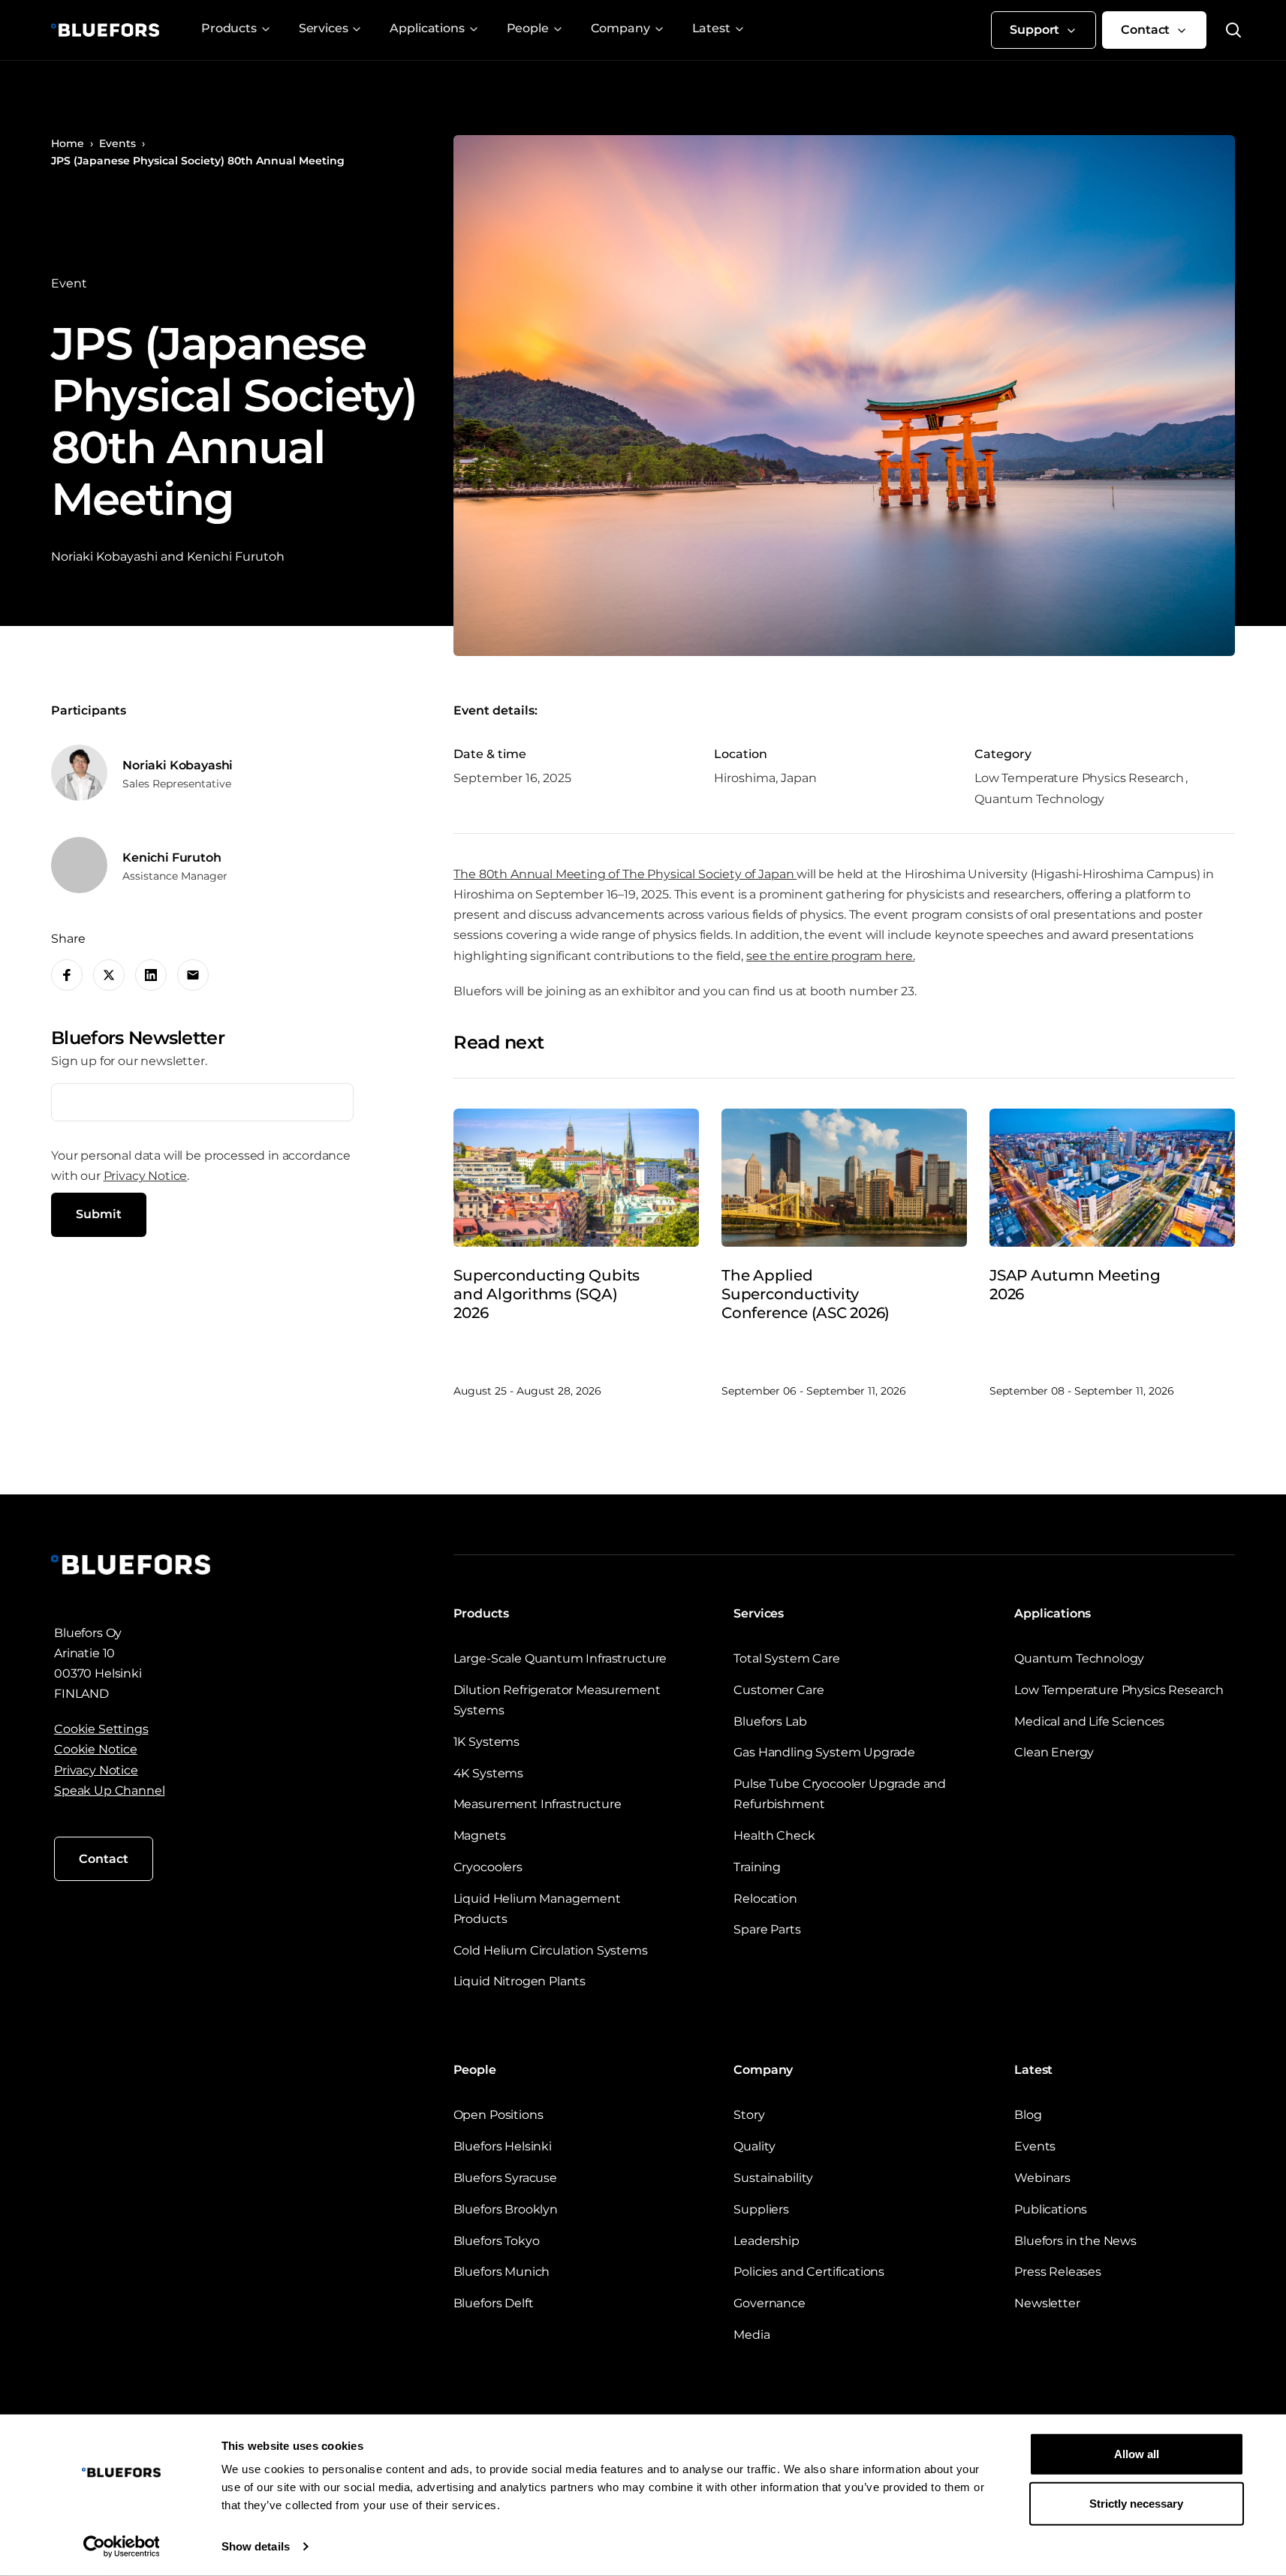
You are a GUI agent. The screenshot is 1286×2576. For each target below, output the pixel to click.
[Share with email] (193, 975)
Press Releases (1058, 2272)
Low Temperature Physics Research (1119, 1690)
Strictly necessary (1136, 2503)
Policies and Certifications (809, 2272)
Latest (711, 28)
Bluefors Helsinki (503, 2146)
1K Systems (486, 1742)
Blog (1028, 2115)
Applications (427, 28)
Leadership (766, 2241)
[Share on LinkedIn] (151, 975)
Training (757, 1867)
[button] (1224, 30)
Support (1035, 30)
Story (749, 2115)
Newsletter (1047, 2303)
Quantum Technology (1079, 1658)
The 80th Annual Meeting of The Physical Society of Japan (625, 874)
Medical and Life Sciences (1089, 1721)
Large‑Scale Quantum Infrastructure (560, 1658)
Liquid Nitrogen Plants (520, 1981)
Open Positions (498, 2115)
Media (751, 2335)
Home (68, 143)
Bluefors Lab (770, 1721)
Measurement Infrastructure (538, 1804)
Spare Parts (767, 1929)
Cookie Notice (96, 1749)
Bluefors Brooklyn (506, 2209)
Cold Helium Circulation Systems (551, 1950)
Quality (754, 2146)
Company (620, 28)
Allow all (1137, 2454)
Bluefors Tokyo (497, 2241)
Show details (256, 2546)
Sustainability (773, 2178)
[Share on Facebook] (67, 975)
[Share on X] (109, 975)
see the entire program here (830, 956)
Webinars (1042, 2178)
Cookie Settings (101, 1729)
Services (324, 28)
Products (229, 28)
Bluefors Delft (494, 2303)
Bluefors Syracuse (505, 2178)
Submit (99, 1214)
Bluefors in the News (1075, 2241)
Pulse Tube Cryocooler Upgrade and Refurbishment (840, 1794)
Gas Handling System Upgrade (824, 1752)
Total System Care (786, 1658)
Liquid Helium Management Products (537, 1909)
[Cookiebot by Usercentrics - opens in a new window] (121, 2547)
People (528, 28)
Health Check (774, 1836)
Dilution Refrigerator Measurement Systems (557, 1700)
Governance (769, 2303)
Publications (1051, 2209)
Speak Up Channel (109, 1791)
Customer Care (779, 1690)
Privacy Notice (146, 1176)
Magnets (480, 1836)
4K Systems (488, 1773)
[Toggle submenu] (266, 29)
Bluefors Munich (502, 2272)
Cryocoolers (488, 1867)
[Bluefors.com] (105, 30)
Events (117, 143)
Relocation (765, 1899)
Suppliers (761, 2209)
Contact (1145, 30)
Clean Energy (1054, 1752)
